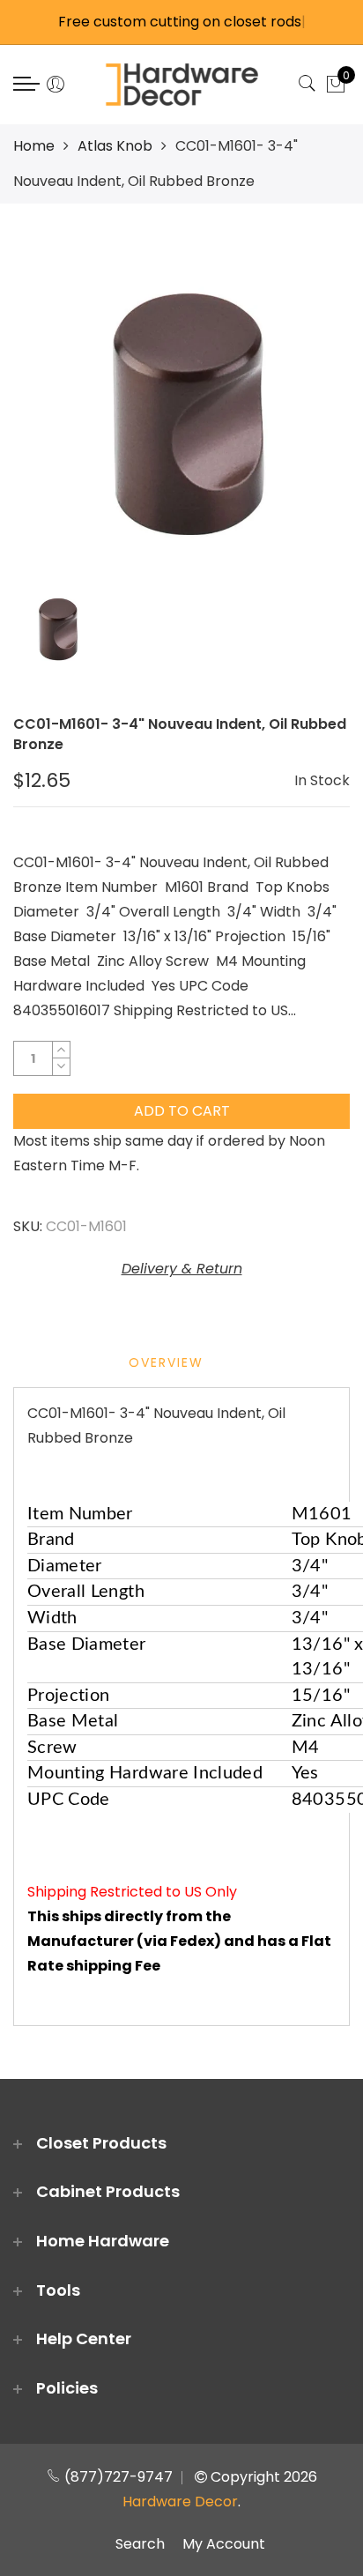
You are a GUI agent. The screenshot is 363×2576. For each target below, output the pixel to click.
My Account (224, 2544)
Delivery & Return (182, 1269)
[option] (181, 407)
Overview (166, 1362)
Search (140, 2544)
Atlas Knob (115, 146)
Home (34, 146)
